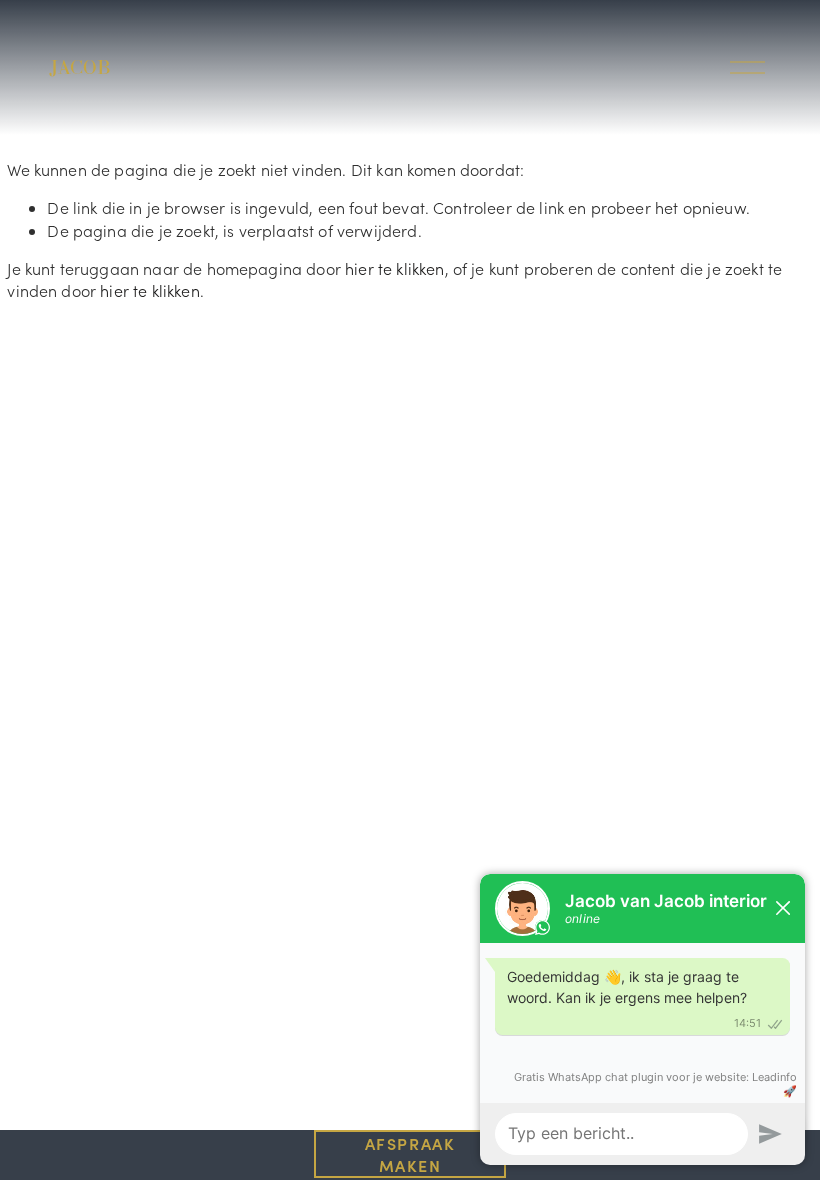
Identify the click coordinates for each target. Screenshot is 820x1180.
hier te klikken (394, 268)
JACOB (80, 67)
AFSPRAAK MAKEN (410, 1154)
